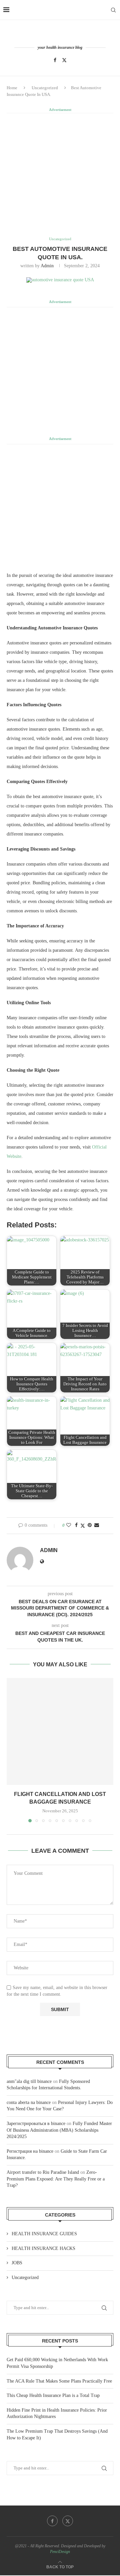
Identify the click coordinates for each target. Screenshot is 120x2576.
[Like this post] (69, 1525)
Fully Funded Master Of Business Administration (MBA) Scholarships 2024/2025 (59, 2130)
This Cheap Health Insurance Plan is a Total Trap (53, 2395)
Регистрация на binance (30, 2151)
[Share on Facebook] (76, 1525)
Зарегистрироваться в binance (36, 2124)
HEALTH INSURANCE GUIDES (44, 2234)
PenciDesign (60, 2552)
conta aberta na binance (29, 2102)
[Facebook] (55, 60)
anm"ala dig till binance (29, 2081)
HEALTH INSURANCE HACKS (43, 2248)
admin (47, 266)
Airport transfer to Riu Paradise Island (43, 2172)
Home (12, 88)
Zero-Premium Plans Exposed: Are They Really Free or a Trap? (56, 2179)
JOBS (17, 2263)
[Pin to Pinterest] (90, 1525)
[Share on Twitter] (83, 1526)
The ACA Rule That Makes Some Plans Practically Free (59, 2381)
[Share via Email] (97, 1525)
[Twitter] (64, 60)
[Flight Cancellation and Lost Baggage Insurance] (60, 1731)
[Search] (113, 10)
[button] (12, 1750)
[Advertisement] (60, 174)
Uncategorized (45, 88)
